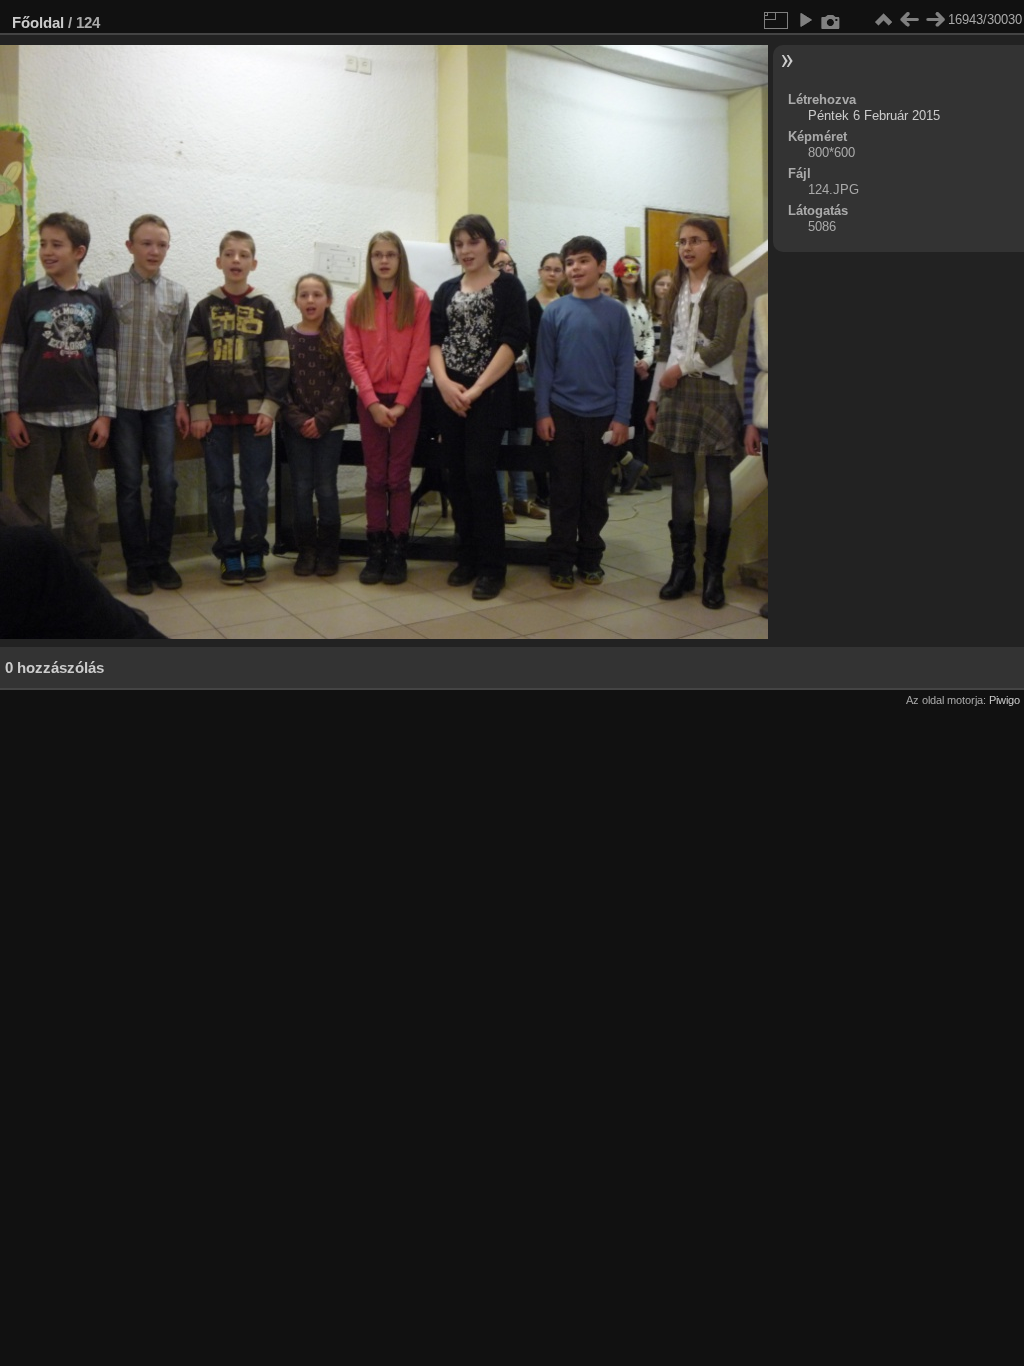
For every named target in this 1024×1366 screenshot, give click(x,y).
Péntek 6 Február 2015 (874, 115)
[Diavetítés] (805, 20)
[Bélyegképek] (883, 20)
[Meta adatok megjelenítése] (831, 20)
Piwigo (1004, 700)
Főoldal (38, 22)
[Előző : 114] (909, 20)
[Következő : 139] (935, 20)
